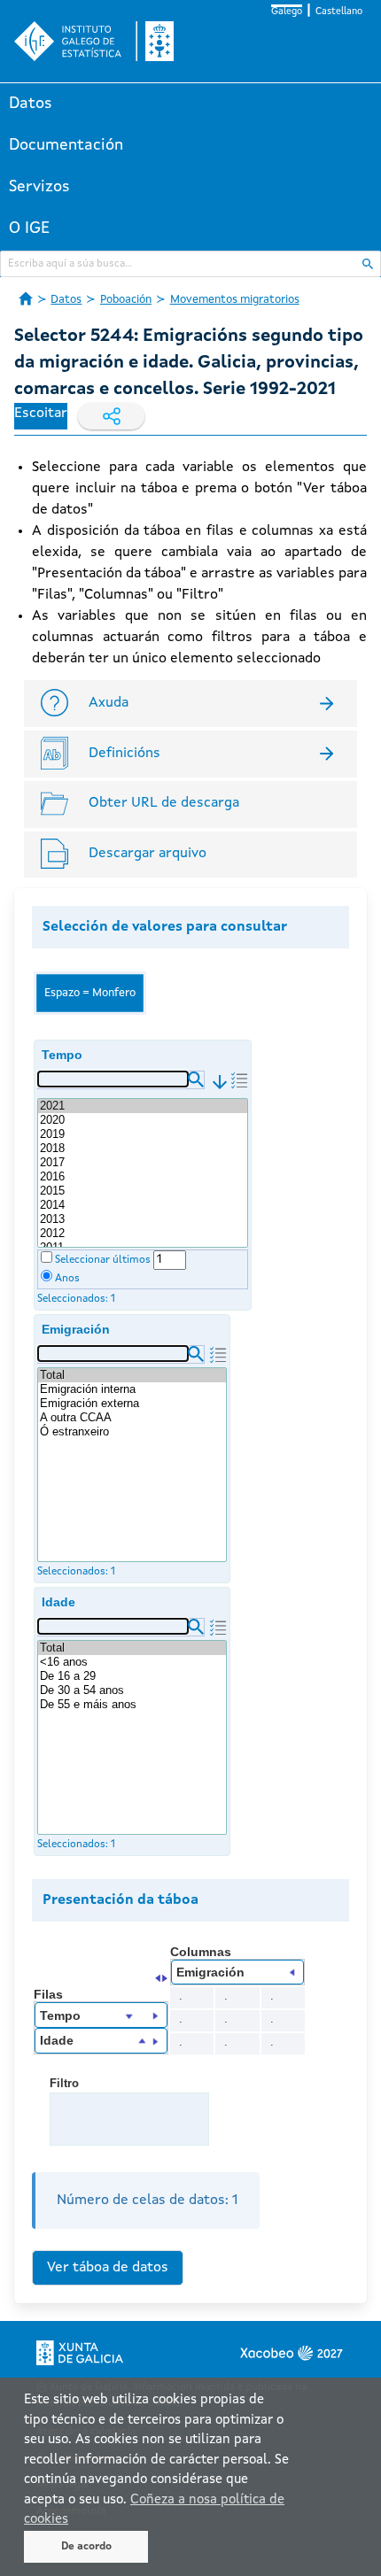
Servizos (39, 187)
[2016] (143, 1177)
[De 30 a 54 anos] (132, 1690)
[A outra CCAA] (132, 1418)
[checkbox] (47, 1257)
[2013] (143, 1219)
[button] (196, 1079)
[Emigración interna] (132, 1389)
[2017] (143, 1163)
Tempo (62, 1055)
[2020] (143, 1120)
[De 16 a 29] (132, 1676)
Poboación (126, 300)
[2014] (143, 1205)
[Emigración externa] (132, 1404)
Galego (287, 12)
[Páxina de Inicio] (26, 298)
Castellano (339, 12)
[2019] (143, 1134)
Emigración (76, 1329)
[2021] (143, 1106)
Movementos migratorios (235, 300)
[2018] (143, 1149)
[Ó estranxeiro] (132, 1432)
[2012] (143, 1234)
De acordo (86, 2547)
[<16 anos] (132, 1662)
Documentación (66, 145)
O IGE (29, 228)
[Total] (132, 1375)
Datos (31, 104)
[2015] (143, 1191)
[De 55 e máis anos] (132, 1705)
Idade (58, 1602)
